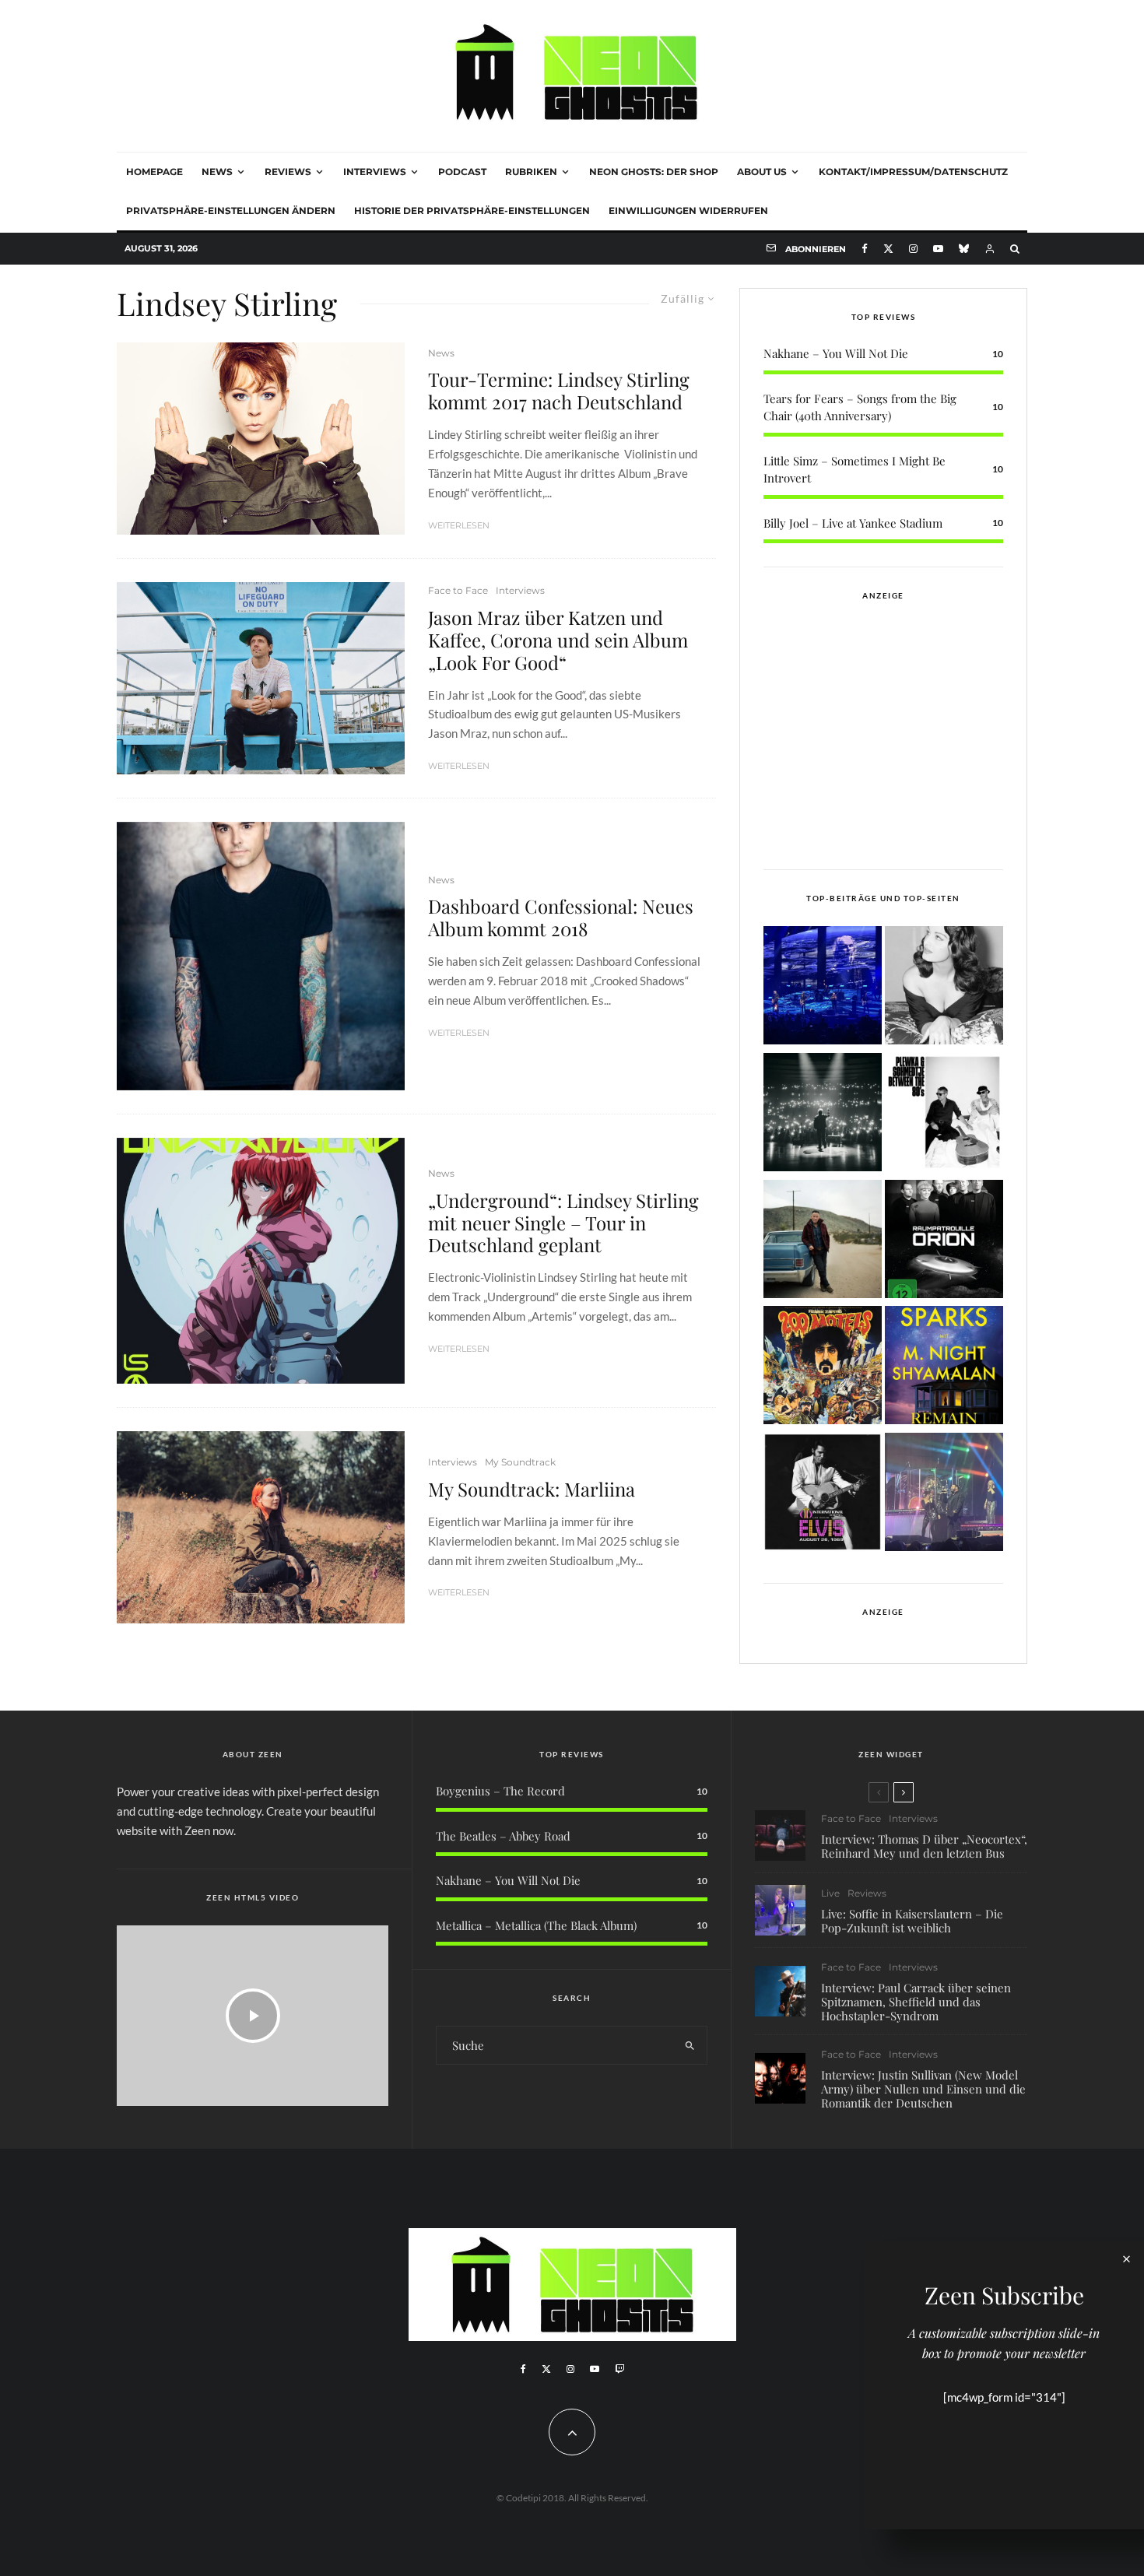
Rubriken (531, 172)
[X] (888, 249)
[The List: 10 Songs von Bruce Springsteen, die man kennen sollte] (823, 1242)
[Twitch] (619, 2369)
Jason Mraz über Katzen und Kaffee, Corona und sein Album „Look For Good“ (558, 640)
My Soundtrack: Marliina (532, 1489)
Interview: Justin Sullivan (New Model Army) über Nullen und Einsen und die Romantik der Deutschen (923, 2089)
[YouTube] (938, 249)
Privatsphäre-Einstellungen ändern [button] (231, 211)
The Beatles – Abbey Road (503, 1836)
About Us (762, 172)
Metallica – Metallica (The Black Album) (536, 1925)
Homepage (154, 172)
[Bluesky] (964, 249)
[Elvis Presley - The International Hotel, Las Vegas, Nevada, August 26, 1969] (823, 1495)
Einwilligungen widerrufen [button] (688, 211)
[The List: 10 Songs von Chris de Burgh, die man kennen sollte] (823, 1115)
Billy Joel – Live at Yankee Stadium (853, 523)
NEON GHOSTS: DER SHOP (654, 172)
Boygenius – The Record (500, 1791)
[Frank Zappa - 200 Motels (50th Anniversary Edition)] (823, 1368)
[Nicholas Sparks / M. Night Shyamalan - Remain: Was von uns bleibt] (944, 1368)
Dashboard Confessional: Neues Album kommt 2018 (561, 918)
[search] (690, 2045)
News (217, 172)
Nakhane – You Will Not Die (836, 353)
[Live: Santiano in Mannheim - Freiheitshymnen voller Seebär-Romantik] (823, 988)
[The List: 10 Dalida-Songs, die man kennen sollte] (944, 988)
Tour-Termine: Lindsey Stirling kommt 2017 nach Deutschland (559, 391)
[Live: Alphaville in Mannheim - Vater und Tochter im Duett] (944, 1495)
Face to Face (458, 590)
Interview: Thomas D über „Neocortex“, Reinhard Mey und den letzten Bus (924, 1846)
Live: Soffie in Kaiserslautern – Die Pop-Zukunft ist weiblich (912, 1921)
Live (830, 1893)
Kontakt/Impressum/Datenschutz (913, 172)
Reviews (288, 172)
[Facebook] (865, 249)
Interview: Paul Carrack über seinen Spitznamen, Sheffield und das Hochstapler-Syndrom (916, 2002)
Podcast (462, 172)
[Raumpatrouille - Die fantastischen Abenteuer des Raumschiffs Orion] (944, 1242)
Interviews (375, 172)
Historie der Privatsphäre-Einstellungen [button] (472, 211)
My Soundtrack (520, 1462)
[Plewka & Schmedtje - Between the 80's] (944, 1115)
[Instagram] (913, 249)
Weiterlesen (459, 525)
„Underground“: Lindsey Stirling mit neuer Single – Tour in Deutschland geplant (563, 1223)
